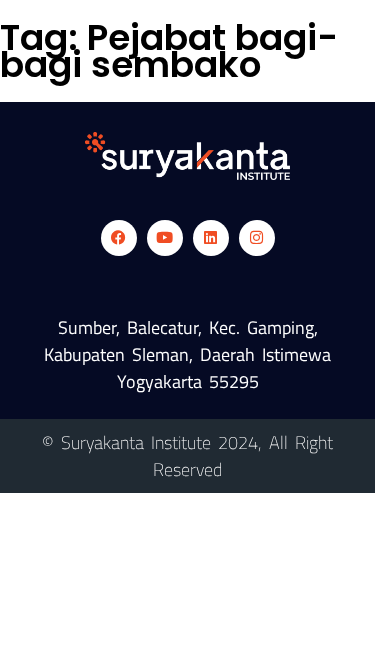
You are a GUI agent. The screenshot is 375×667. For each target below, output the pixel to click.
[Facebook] (119, 238)
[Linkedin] (211, 238)
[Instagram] (257, 238)
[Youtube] (165, 238)
